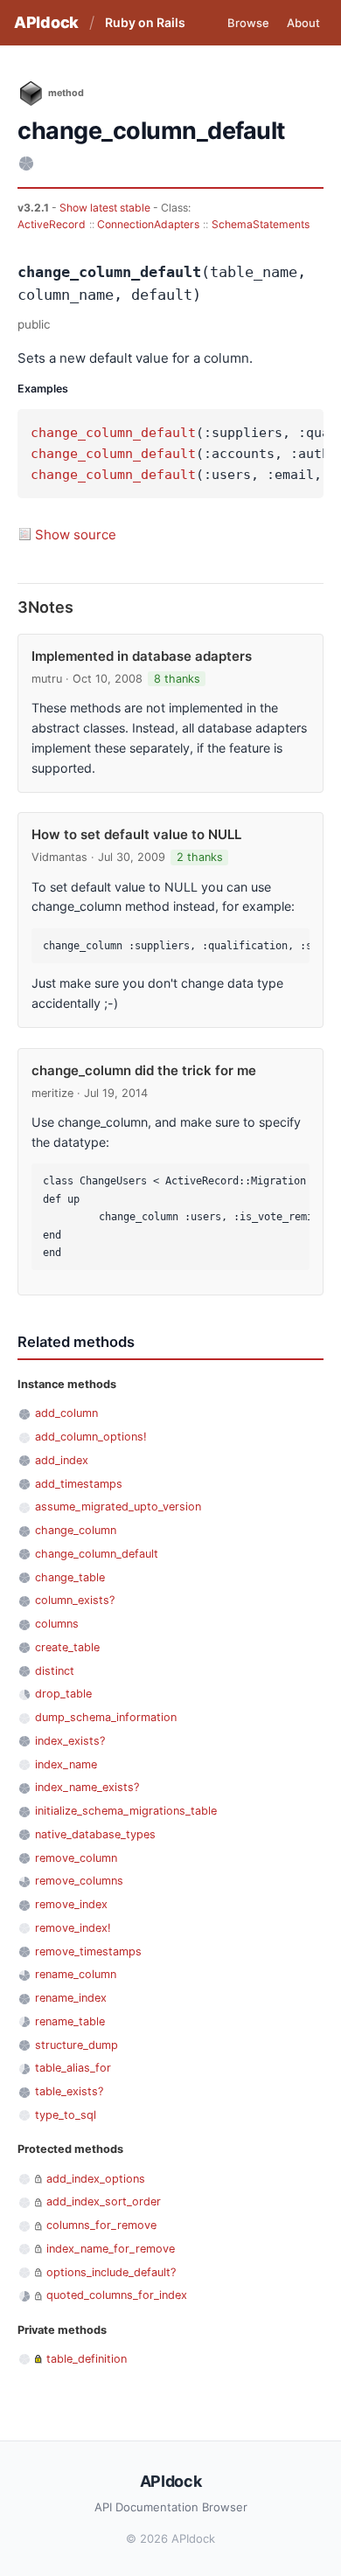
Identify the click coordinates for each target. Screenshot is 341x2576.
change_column (76, 1530)
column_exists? (75, 1600)
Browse (248, 23)
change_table (70, 1577)
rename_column (76, 1974)
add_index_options (96, 2179)
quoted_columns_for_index (117, 2295)
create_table (67, 1647)
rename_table (70, 2021)
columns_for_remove (101, 2225)
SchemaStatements (261, 224)
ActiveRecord (52, 224)
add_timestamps (79, 1484)
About (303, 23)
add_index (62, 1460)
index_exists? (70, 1741)
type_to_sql (66, 2115)
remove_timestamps (88, 1951)
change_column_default (113, 433)
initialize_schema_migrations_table (126, 1811)
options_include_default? (111, 2272)
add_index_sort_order (104, 2201)
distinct (55, 1671)
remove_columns (79, 1881)
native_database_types (95, 1834)
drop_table (63, 1694)
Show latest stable (106, 208)
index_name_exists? (87, 1787)
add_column (66, 1413)
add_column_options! (91, 1437)
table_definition (87, 2359)
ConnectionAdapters (148, 224)
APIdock (46, 22)
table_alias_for (73, 2068)
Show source (76, 535)
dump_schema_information (106, 1717)
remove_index (71, 1904)
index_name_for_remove (111, 2249)
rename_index (71, 1998)
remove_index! (73, 1928)
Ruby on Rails (145, 22)
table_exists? (69, 2091)
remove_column (76, 1858)
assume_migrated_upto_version (118, 1507)
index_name (66, 1764)
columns (57, 1624)
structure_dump (77, 2045)
